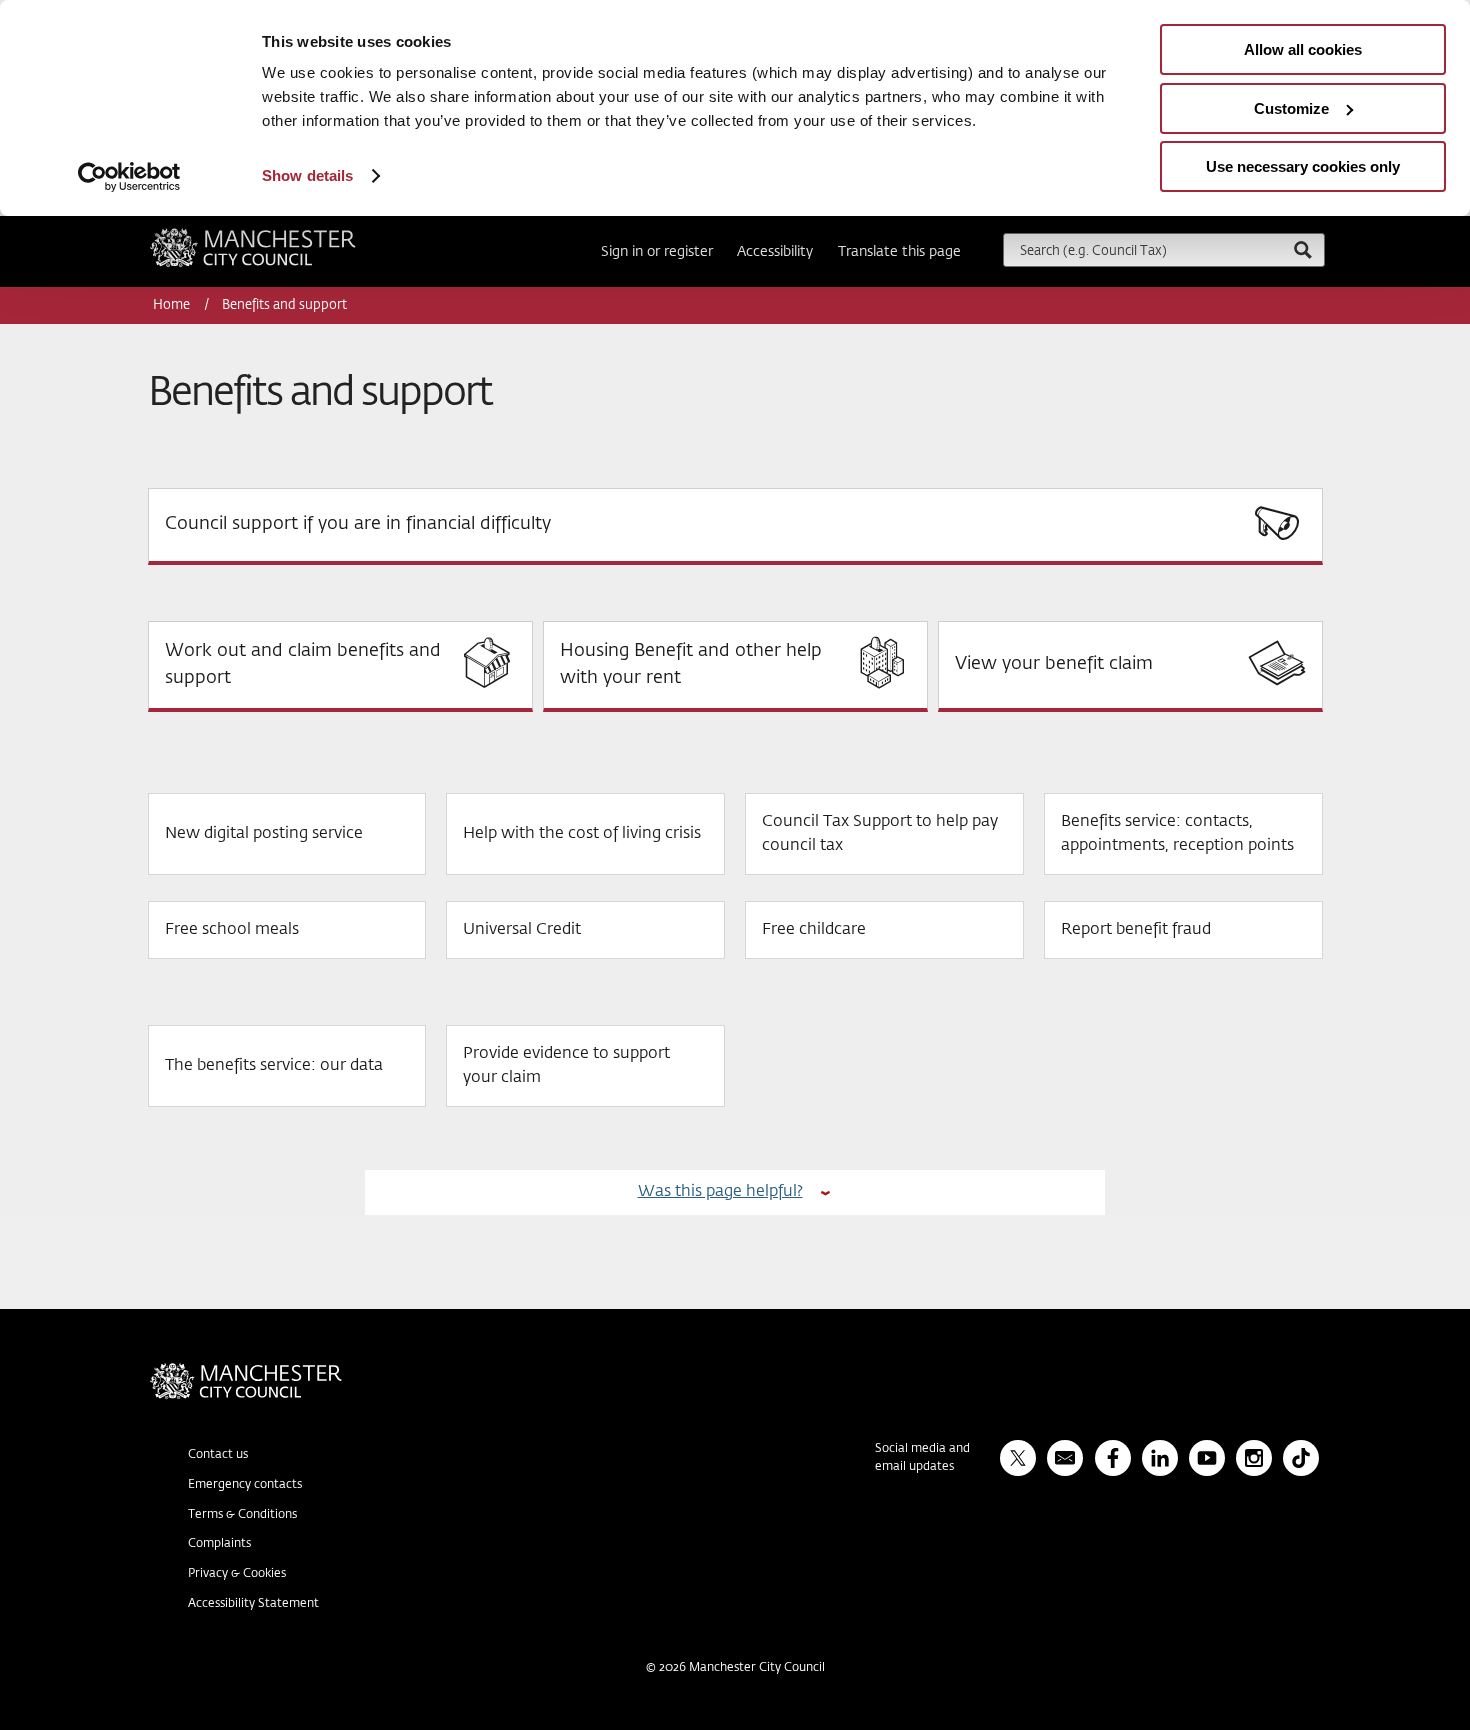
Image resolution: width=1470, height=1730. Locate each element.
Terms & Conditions (242, 1515)
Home (173, 305)
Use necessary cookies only (1303, 166)
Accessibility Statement (253, 1604)
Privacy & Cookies (237, 1574)
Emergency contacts (245, 1485)
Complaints (219, 1544)
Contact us (218, 1455)
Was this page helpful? (720, 1191)
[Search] (1302, 249)
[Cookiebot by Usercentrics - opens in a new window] (129, 177)
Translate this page (899, 252)
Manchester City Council (280, 236)
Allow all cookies (1303, 49)
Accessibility (775, 252)
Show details (307, 175)
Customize (1291, 108)
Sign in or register (657, 252)
